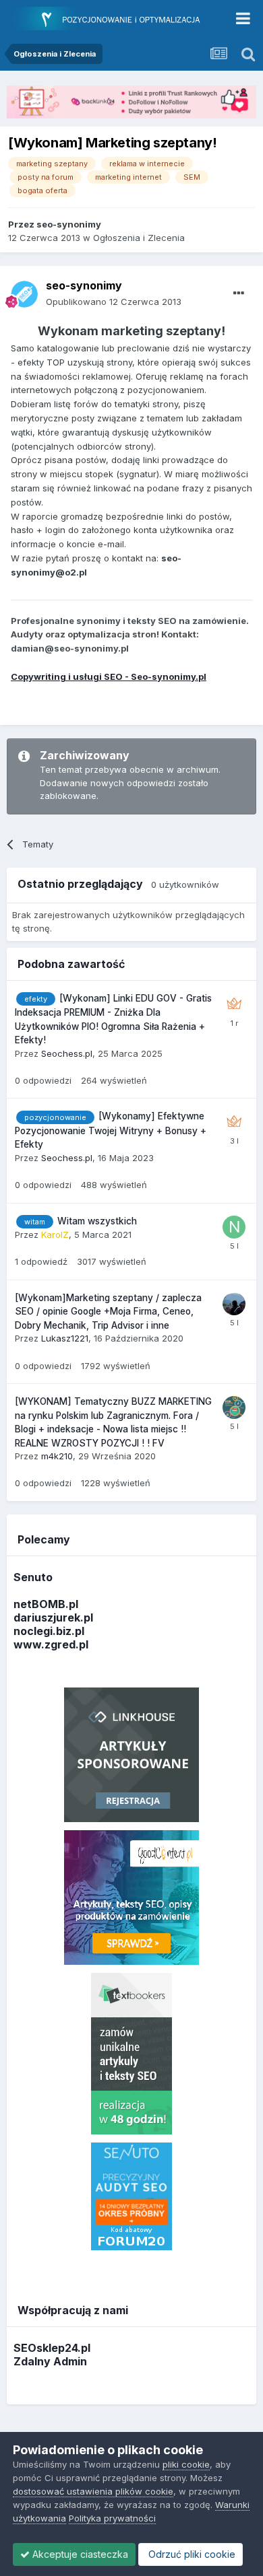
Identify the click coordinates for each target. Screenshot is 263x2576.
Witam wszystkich (97, 1221)
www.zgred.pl (51, 1644)
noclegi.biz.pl (49, 1631)
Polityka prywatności (112, 2518)
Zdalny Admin (50, 2361)
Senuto (33, 1577)
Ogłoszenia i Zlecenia (139, 238)
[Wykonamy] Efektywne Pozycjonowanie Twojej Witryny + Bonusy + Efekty (111, 1130)
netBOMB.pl (46, 1604)
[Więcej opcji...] (239, 293)
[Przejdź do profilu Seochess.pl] (234, 1004)
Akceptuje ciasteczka (79, 2554)
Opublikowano (114, 302)
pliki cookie (186, 2464)
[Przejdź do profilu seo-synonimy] (24, 294)
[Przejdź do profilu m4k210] (234, 1407)
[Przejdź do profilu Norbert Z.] (234, 1227)
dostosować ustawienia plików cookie (93, 2491)
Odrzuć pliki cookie (191, 2554)
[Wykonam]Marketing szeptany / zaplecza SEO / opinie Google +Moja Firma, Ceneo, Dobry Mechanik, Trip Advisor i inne (108, 1312)
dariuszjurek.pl (53, 1617)
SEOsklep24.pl (52, 2348)
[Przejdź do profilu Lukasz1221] (234, 1304)
